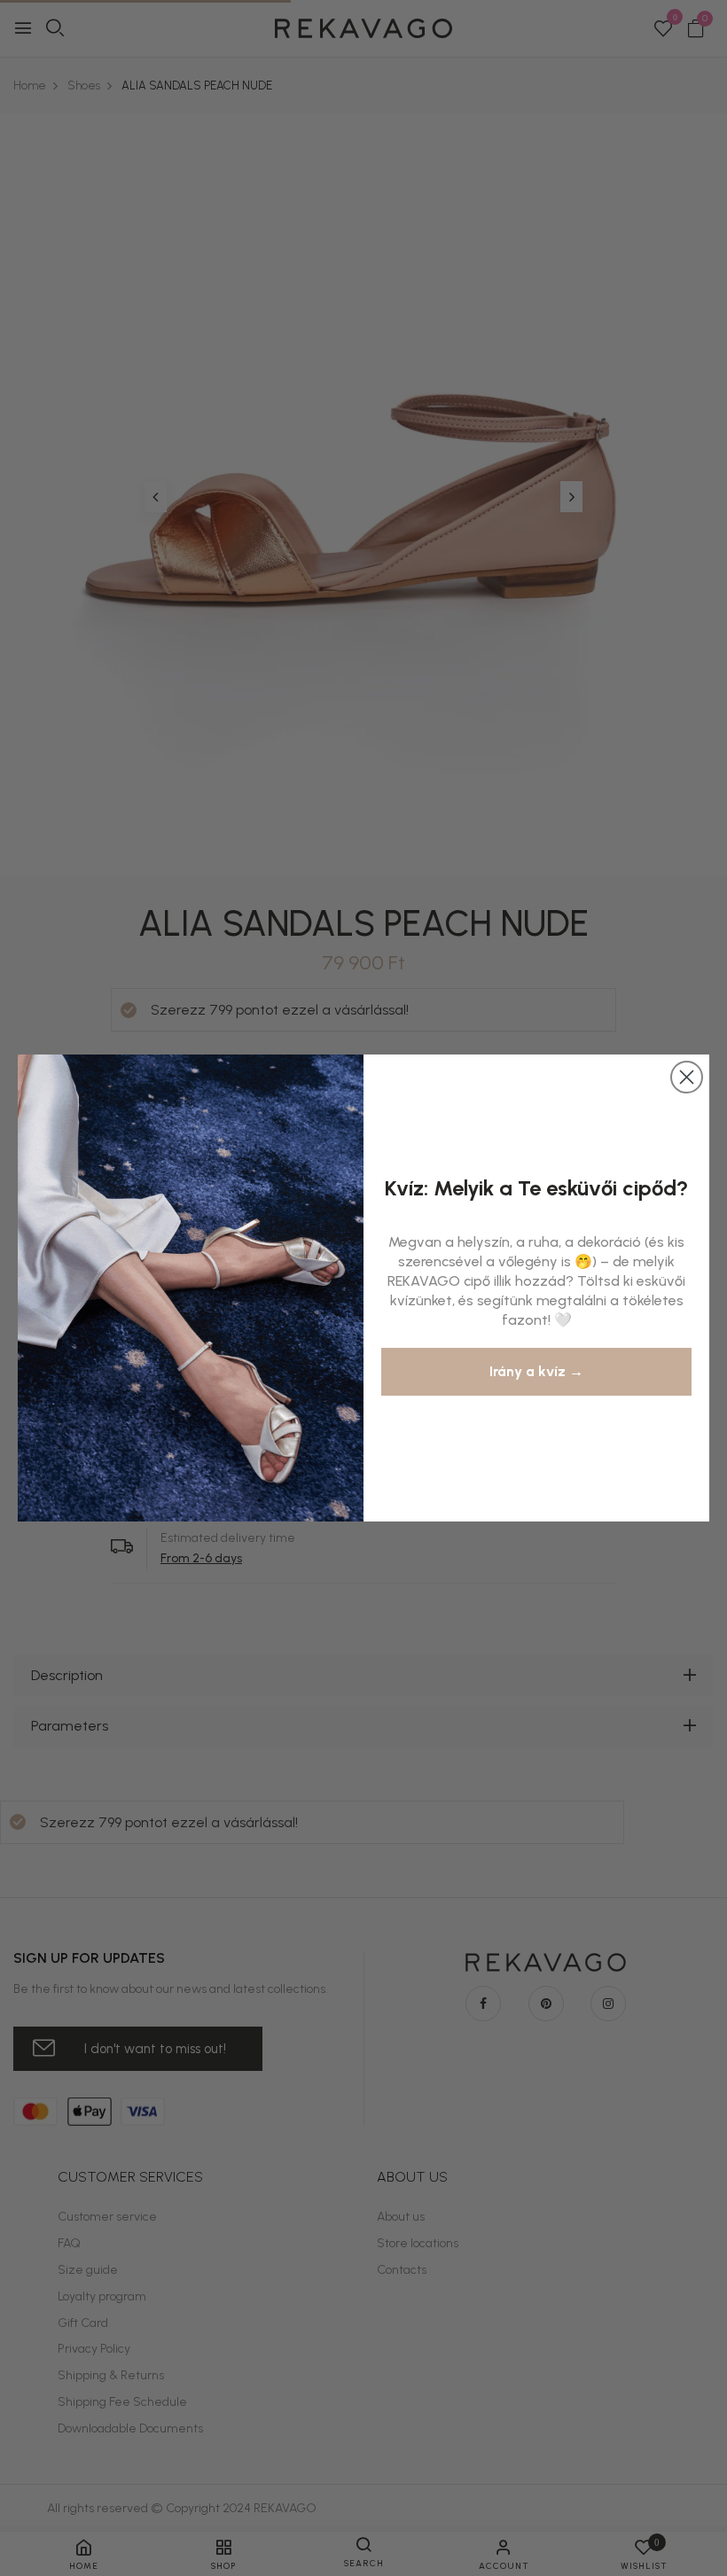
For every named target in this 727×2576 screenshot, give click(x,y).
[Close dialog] (687, 1077)
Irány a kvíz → (536, 1371)
